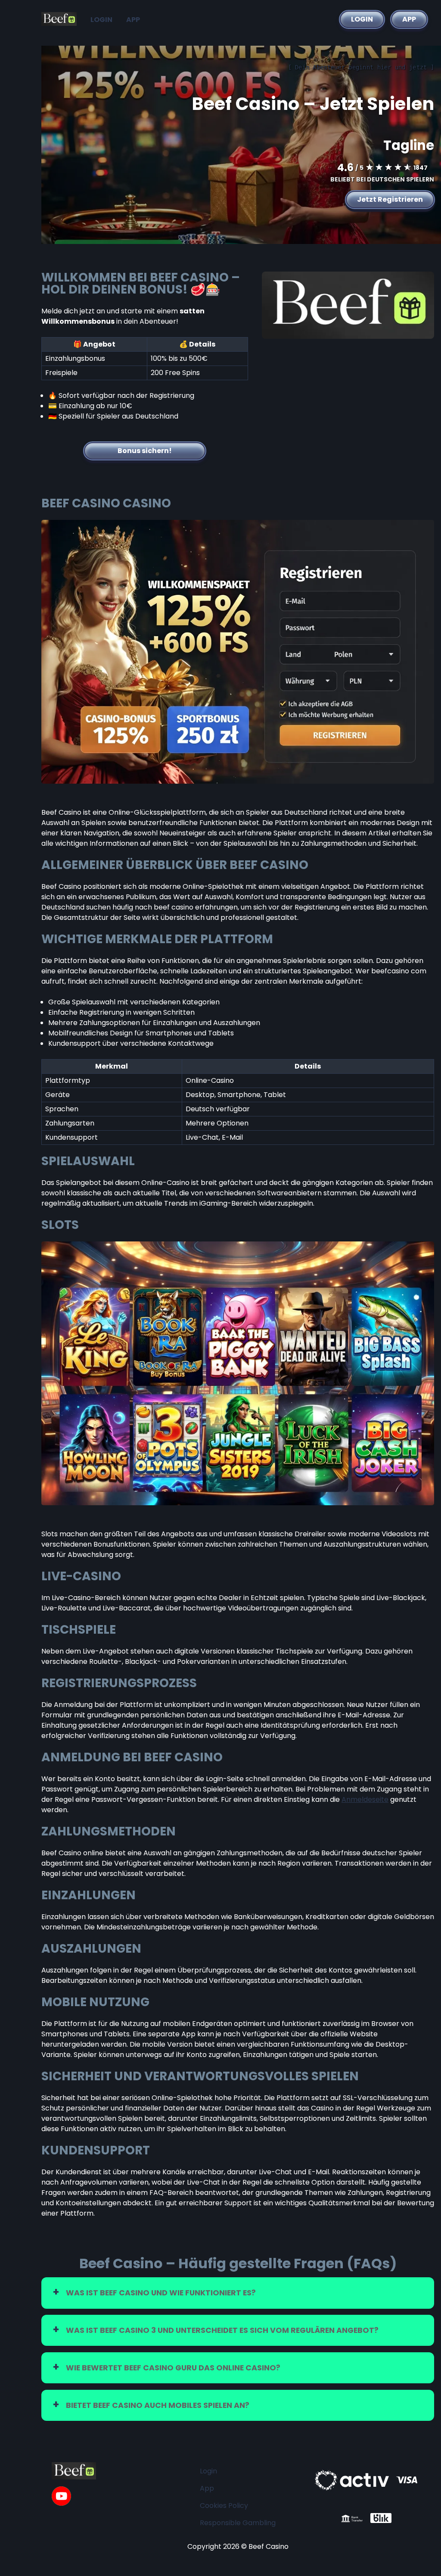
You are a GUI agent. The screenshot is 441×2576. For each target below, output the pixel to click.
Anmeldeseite (365, 1799)
